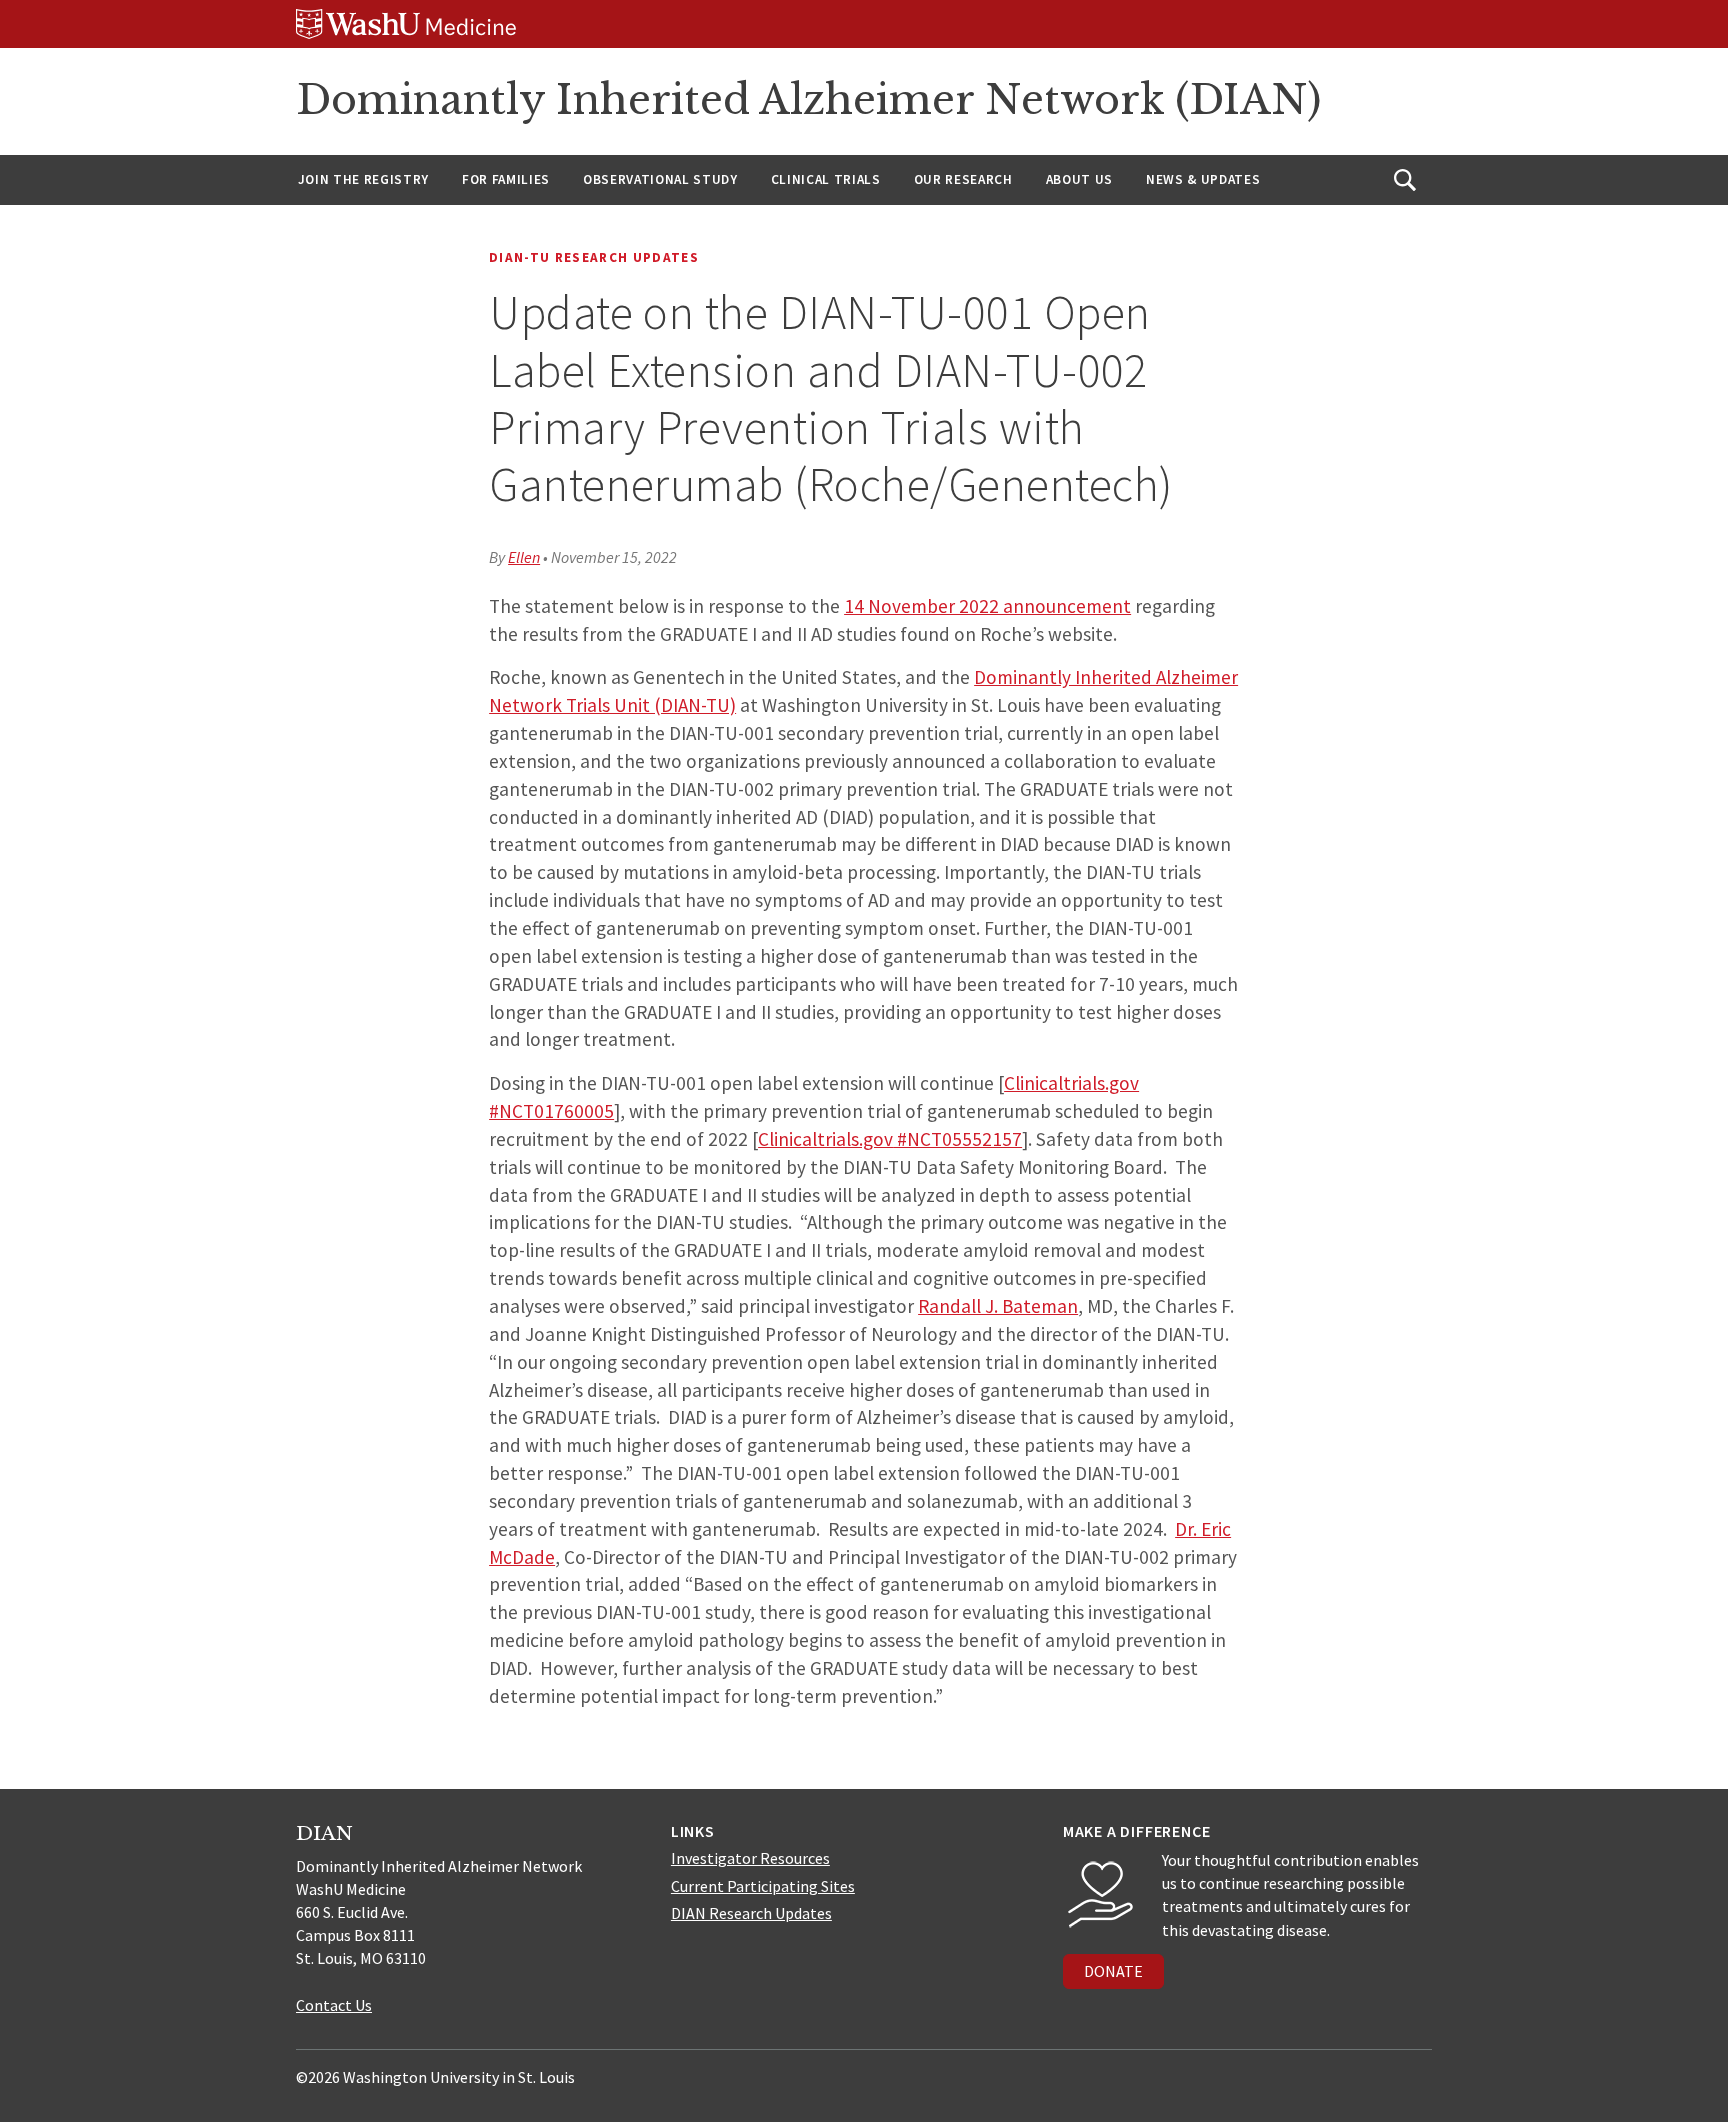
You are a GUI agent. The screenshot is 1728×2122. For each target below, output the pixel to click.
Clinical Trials (826, 179)
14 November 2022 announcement (987, 606)
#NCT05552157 (957, 1139)
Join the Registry (363, 179)
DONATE (1113, 1971)
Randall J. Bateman (998, 1306)
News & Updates (1203, 179)
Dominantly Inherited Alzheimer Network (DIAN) (808, 100)
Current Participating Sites (763, 1886)
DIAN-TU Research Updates (594, 257)
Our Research (963, 179)
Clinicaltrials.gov (825, 1139)
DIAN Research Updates (751, 1913)
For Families (506, 179)
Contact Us (334, 2005)
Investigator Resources (750, 1858)
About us (1079, 179)
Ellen (524, 557)
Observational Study (660, 179)
